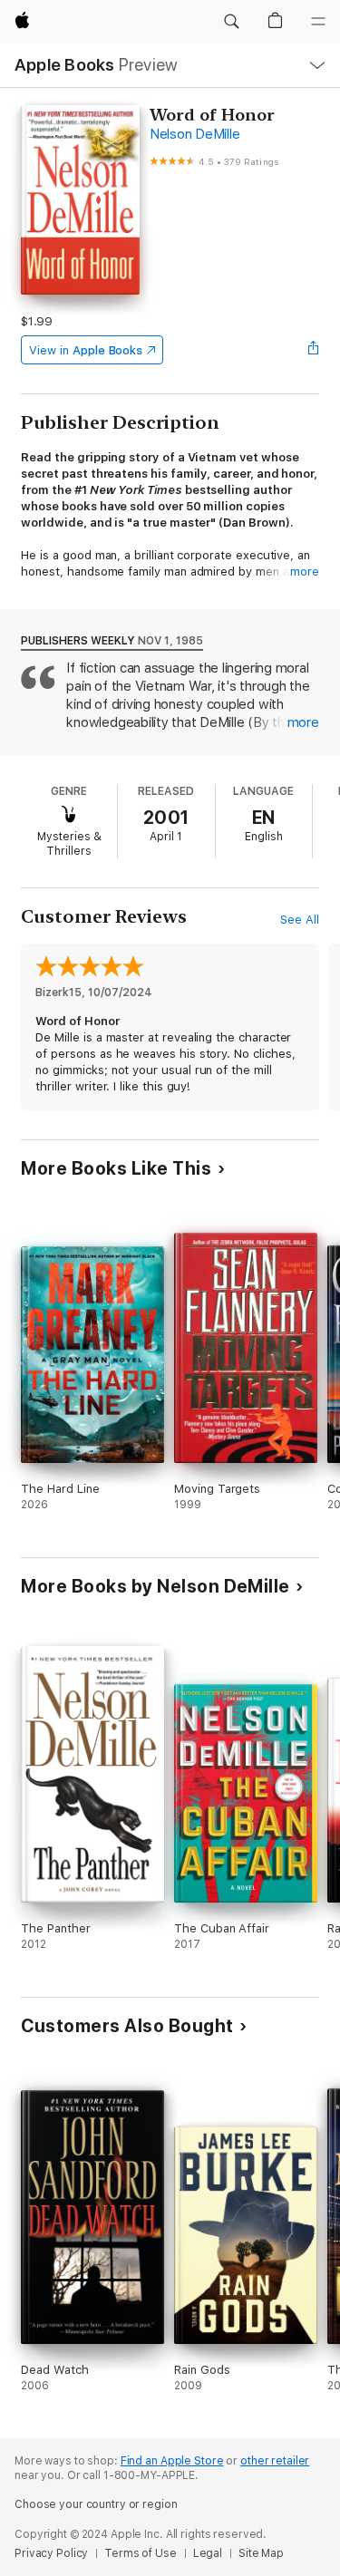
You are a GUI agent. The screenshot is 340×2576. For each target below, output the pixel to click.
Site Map (261, 2553)
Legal (208, 2553)
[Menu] (318, 22)
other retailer (275, 2461)
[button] (231, 22)
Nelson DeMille (195, 134)
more (305, 571)
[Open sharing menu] (314, 350)
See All (300, 920)
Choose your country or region (96, 2504)
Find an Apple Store (172, 2461)
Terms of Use (141, 2553)
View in (86, 350)
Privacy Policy (51, 2553)
